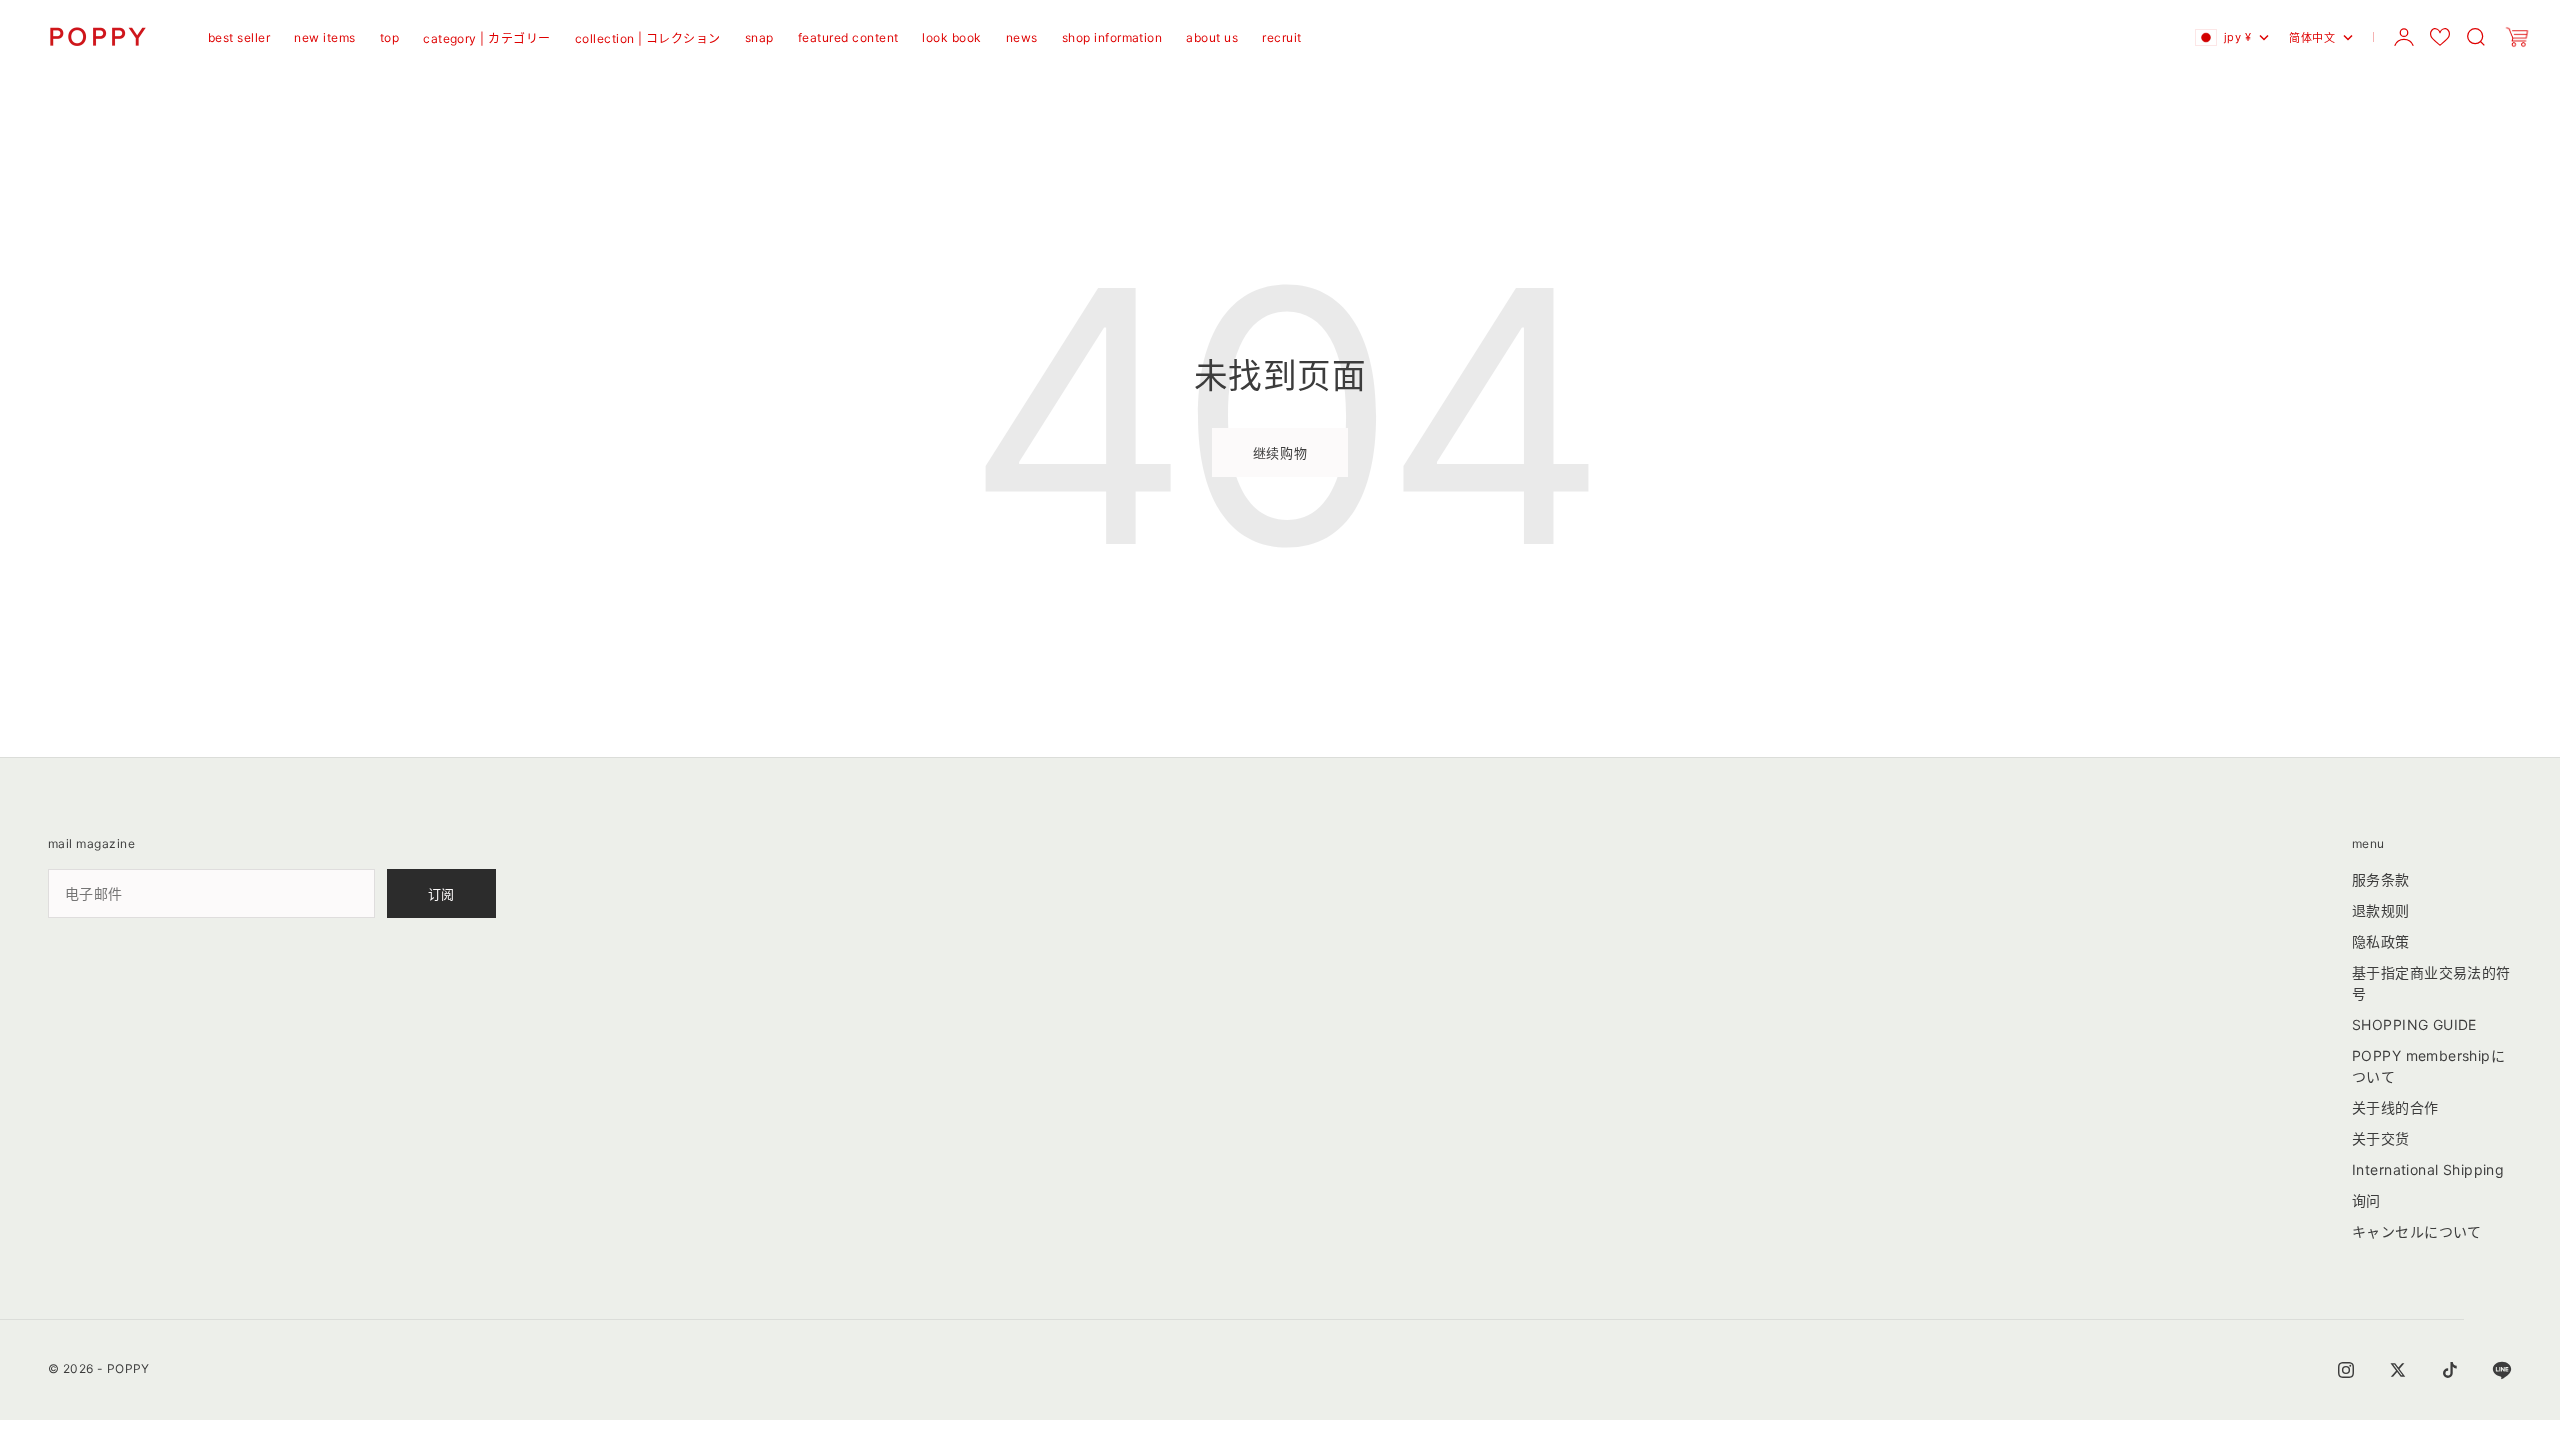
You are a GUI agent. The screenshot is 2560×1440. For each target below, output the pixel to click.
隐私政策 (2381, 941)
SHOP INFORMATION (1112, 37)
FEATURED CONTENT (848, 37)
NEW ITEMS (324, 37)
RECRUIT (1281, 37)
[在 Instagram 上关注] (2346, 1370)
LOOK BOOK (951, 37)
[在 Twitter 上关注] (2398, 1370)
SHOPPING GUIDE (2414, 1024)
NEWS (1022, 37)
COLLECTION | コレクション (648, 38)
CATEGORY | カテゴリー (487, 38)
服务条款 (2381, 879)
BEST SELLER (239, 37)
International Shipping (2428, 1169)
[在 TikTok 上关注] (2450, 1370)
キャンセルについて (2417, 1231)
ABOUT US (1212, 37)
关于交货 (2381, 1138)
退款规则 (2381, 910)
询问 (2366, 1200)
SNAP (759, 37)
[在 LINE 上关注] (2502, 1370)
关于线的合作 (2395, 1107)
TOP (389, 37)
